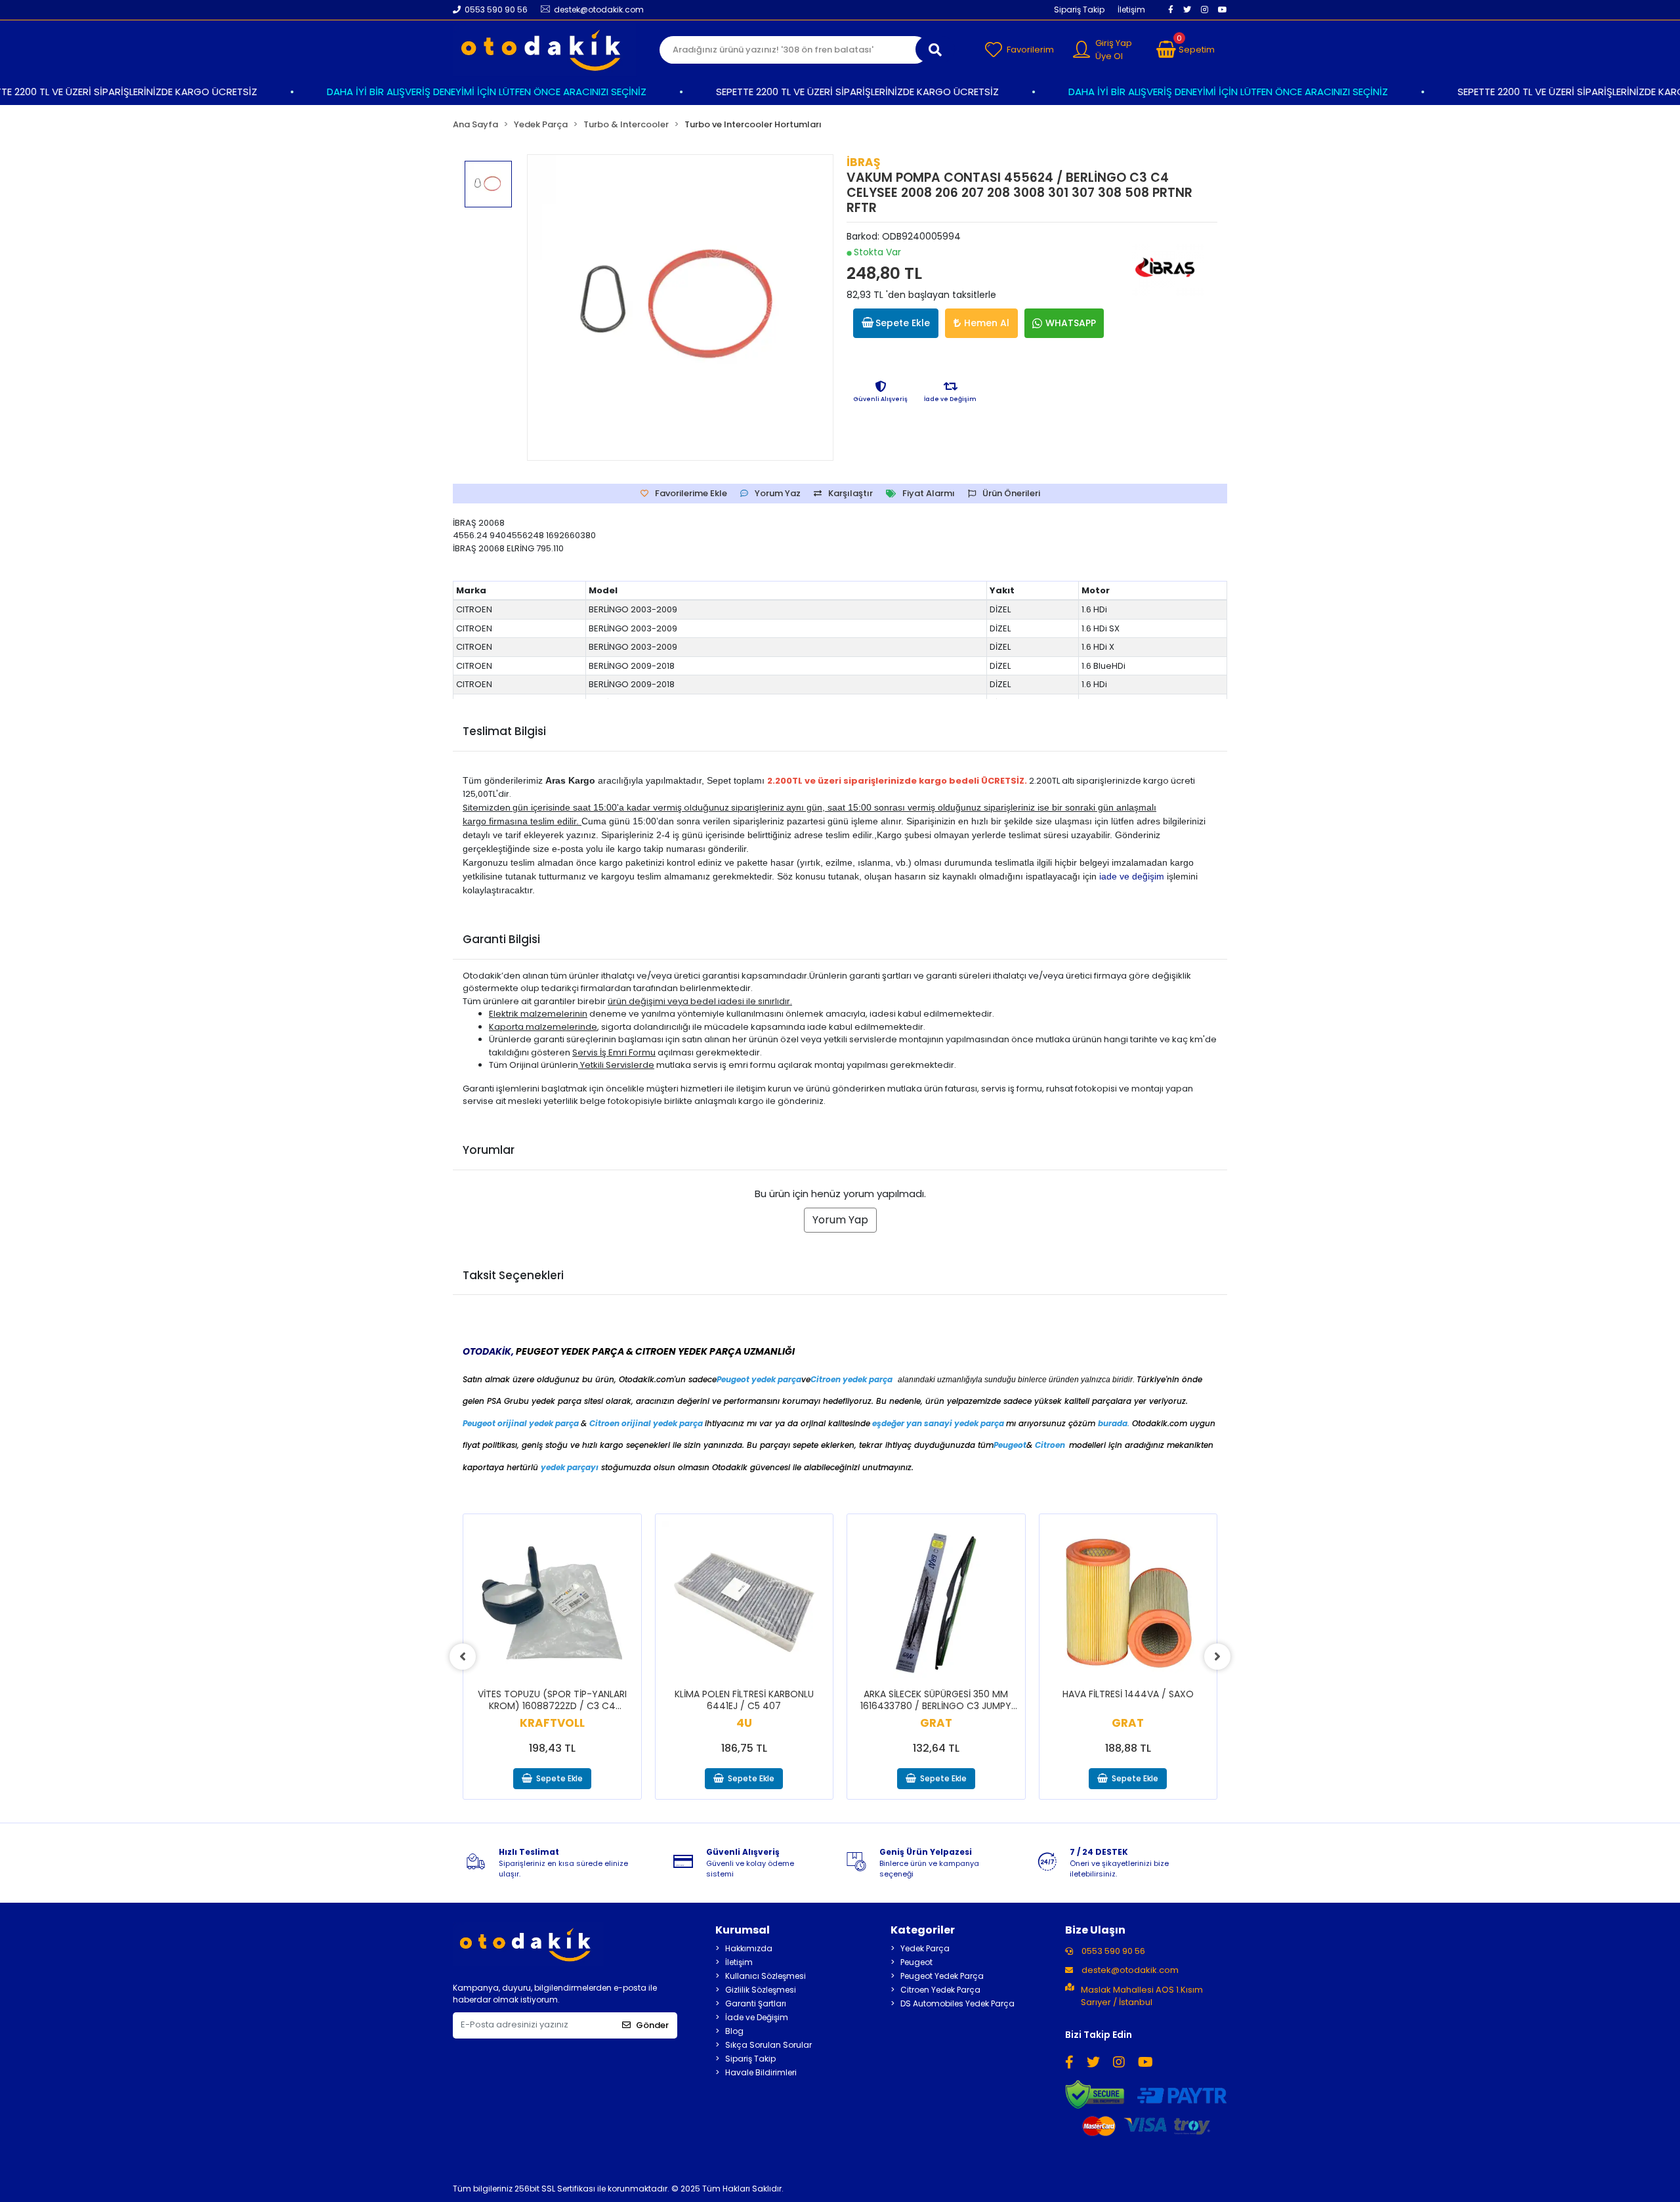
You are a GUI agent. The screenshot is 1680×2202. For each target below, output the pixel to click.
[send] (935, 49)
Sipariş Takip (1079, 10)
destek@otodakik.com (1130, 1970)
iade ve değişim (1132, 876)
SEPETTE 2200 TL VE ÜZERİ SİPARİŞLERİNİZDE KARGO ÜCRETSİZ (815, 92)
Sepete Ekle (903, 323)
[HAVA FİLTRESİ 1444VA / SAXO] (1128, 1603)
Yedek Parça (925, 1948)
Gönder (652, 2025)
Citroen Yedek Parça (940, 1990)
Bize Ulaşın (1095, 1930)
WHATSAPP (1071, 323)
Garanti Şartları (756, 2003)
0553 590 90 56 (1112, 1951)
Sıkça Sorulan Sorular (768, 2045)
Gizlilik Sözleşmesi (761, 1990)
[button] (1186, 50)
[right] (1217, 1657)
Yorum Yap (840, 1220)
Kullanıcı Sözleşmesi (766, 1976)
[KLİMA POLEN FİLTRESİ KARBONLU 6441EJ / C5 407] (745, 1603)
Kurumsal (743, 1930)
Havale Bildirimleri (761, 2072)
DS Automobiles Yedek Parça (957, 2003)
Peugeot (916, 1962)
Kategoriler (923, 1930)
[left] (463, 1657)
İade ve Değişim (757, 2017)
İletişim (1131, 10)
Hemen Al (987, 323)
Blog (734, 2031)
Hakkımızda (749, 1948)
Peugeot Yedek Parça (942, 1976)
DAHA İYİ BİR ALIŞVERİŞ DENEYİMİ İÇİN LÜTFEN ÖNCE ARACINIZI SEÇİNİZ (445, 92)
